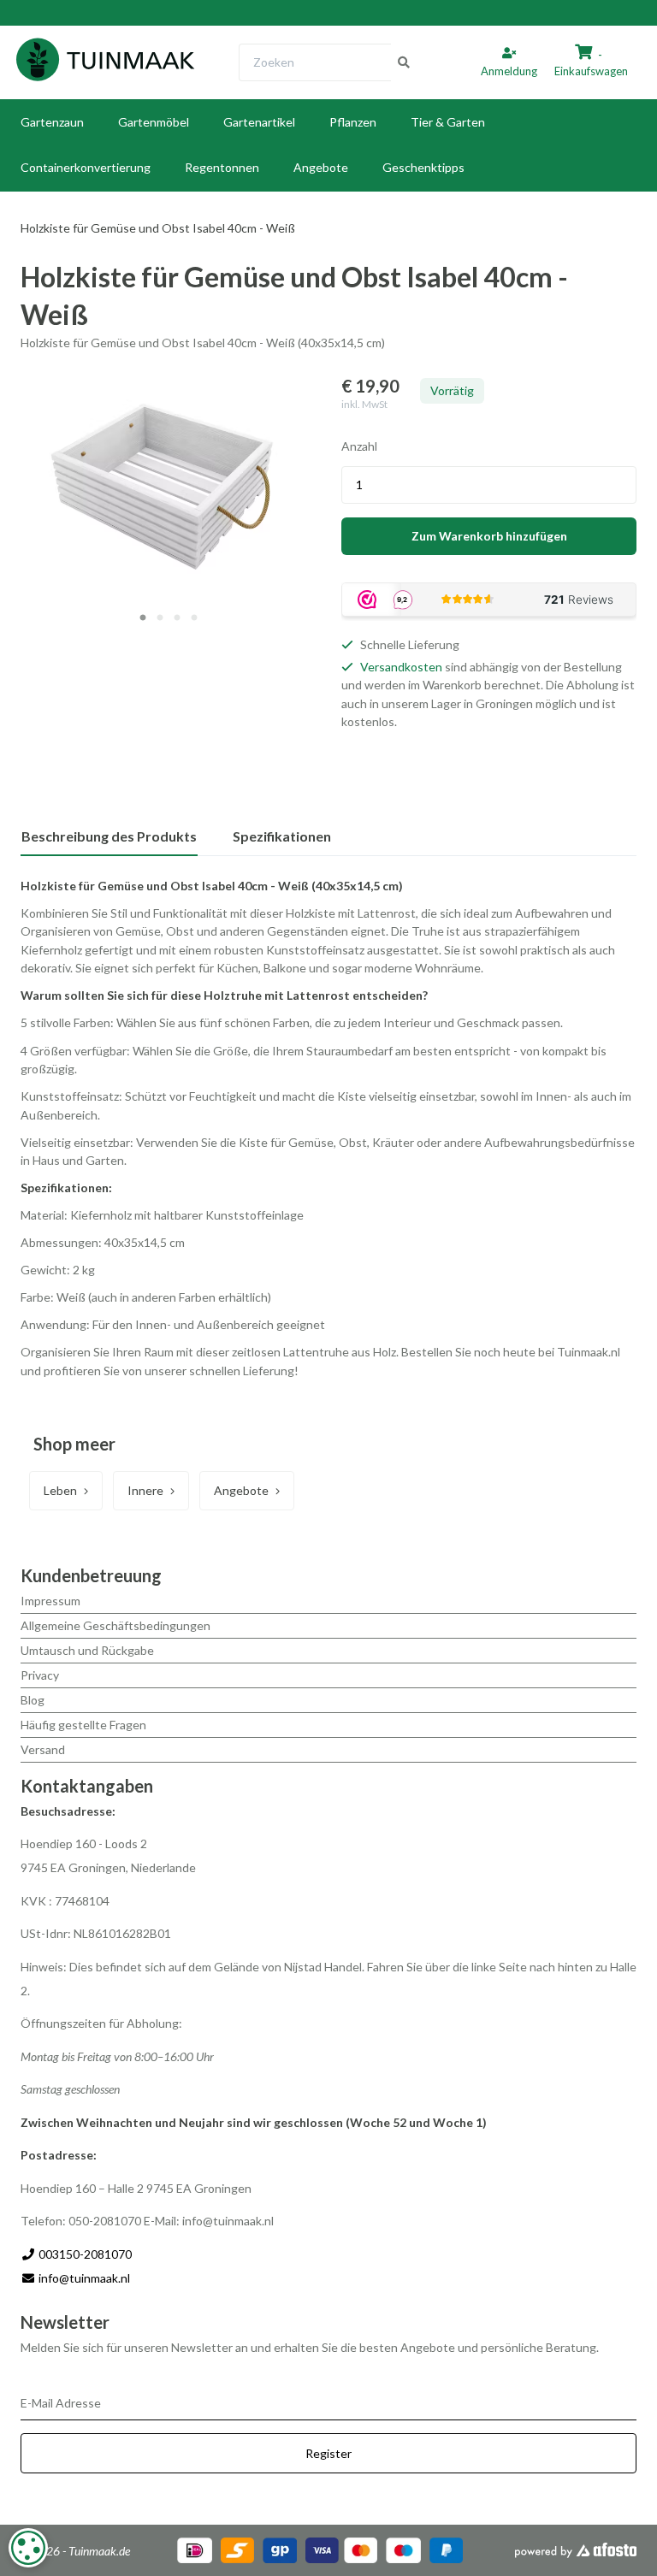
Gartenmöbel (154, 122)
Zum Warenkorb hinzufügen (489, 536)
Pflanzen (353, 122)
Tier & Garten (448, 122)
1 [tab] (143, 618)
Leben (60, 1490)
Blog (33, 1700)
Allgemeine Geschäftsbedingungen (115, 1625)
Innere (145, 1490)
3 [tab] (177, 618)
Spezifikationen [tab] (282, 836)
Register (328, 2453)
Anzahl (359, 446)
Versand (43, 1749)
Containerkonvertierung (86, 167)
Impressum (50, 1601)
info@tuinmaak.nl (84, 2278)
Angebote (321, 167)
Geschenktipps (423, 167)
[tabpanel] (168, 485)
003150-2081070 (84, 2254)
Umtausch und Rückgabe (87, 1650)
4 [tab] (194, 618)
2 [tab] (160, 618)
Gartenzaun (52, 122)
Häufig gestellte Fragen (83, 1725)
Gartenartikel (259, 122)
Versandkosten (401, 667)
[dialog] (28, 2548)
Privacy (40, 1675)
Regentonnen (222, 167)
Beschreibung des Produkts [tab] (109, 836)
